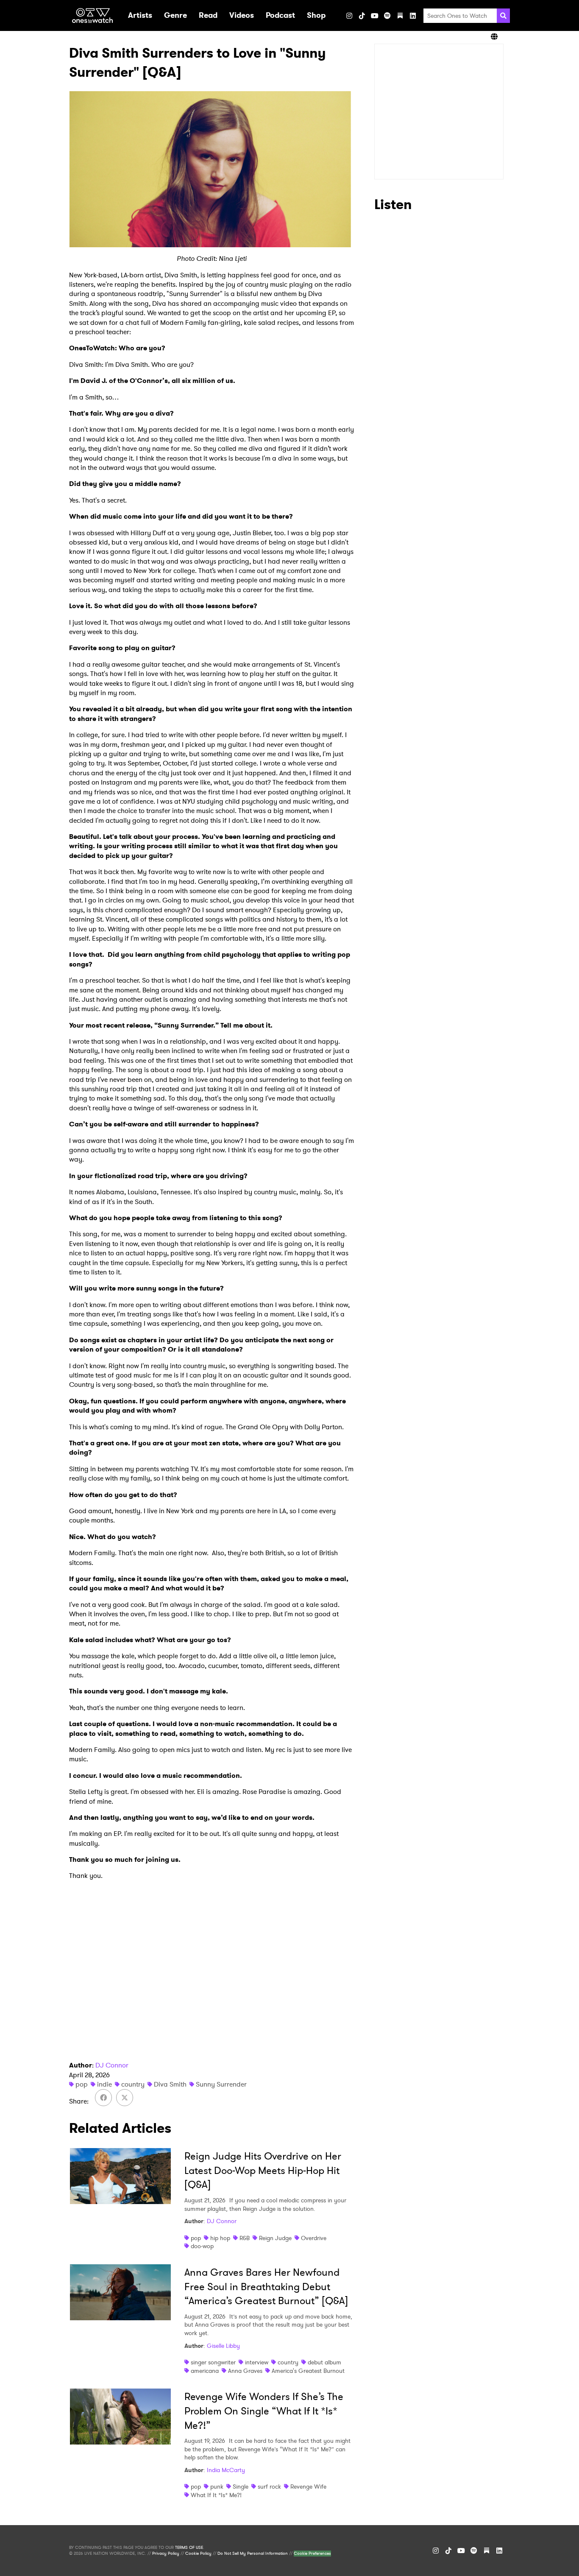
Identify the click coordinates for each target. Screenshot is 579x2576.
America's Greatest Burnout (308, 2371)
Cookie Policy (198, 2554)
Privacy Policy (166, 2554)
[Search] (503, 16)
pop (82, 2084)
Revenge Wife (308, 2487)
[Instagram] (349, 16)
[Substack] (400, 16)
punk (217, 2487)
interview (257, 2362)
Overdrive (314, 2238)
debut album (324, 2362)
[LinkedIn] (413, 16)
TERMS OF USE (189, 2548)
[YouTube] (375, 16)
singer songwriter (213, 2362)
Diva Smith (170, 2084)
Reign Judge (275, 2238)
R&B (245, 2238)
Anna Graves (245, 2371)
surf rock (269, 2487)
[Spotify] (387, 16)
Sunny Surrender (221, 2084)
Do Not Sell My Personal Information (253, 2554)
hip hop (220, 2238)
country (133, 2084)
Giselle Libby (223, 2346)
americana (205, 2371)
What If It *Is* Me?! (216, 2495)
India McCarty (226, 2470)
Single (241, 2487)
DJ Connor (112, 2065)
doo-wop (202, 2246)
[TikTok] (362, 16)
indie (104, 2084)
